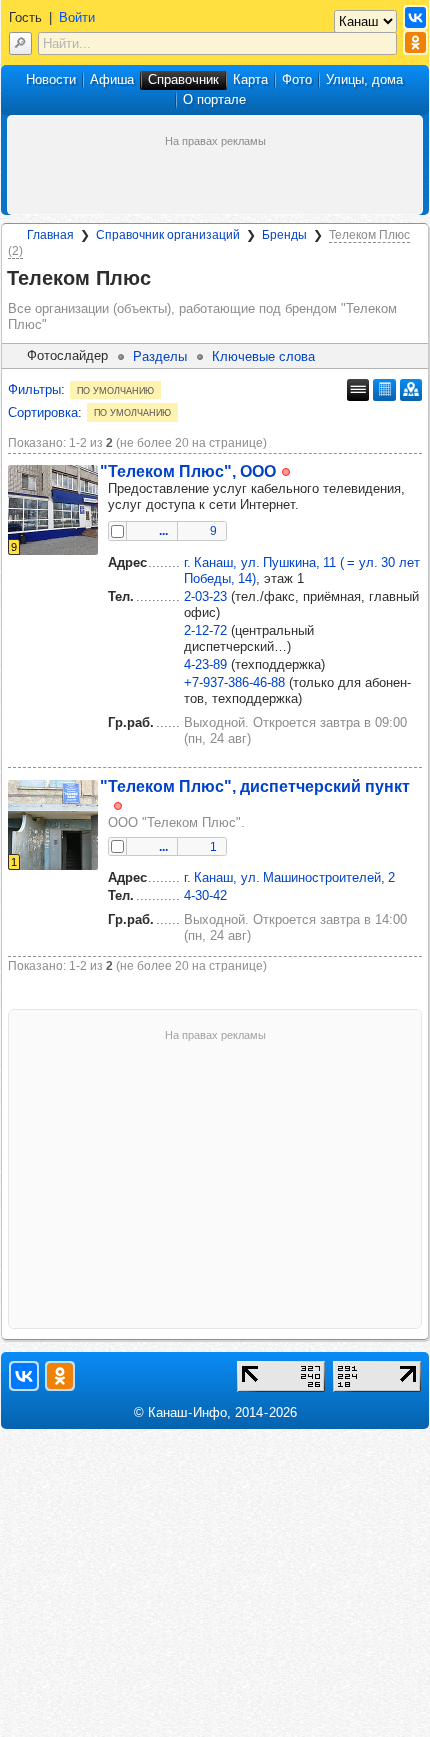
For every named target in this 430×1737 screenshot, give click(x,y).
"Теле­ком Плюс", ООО (188, 471)
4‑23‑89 (205, 664)
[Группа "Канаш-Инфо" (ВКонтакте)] (415, 17)
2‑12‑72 (205, 630)
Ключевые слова (263, 356)
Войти (77, 17)
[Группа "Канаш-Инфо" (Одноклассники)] (415, 42)
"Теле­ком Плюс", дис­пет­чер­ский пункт (255, 786)
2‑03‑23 (205, 596)
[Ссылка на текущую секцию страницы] (163, 279)
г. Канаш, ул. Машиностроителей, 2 (289, 877)
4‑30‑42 (205, 895)
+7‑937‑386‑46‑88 (234, 682)
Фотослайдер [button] (67, 355)
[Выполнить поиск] (20, 43)
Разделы (160, 356)
